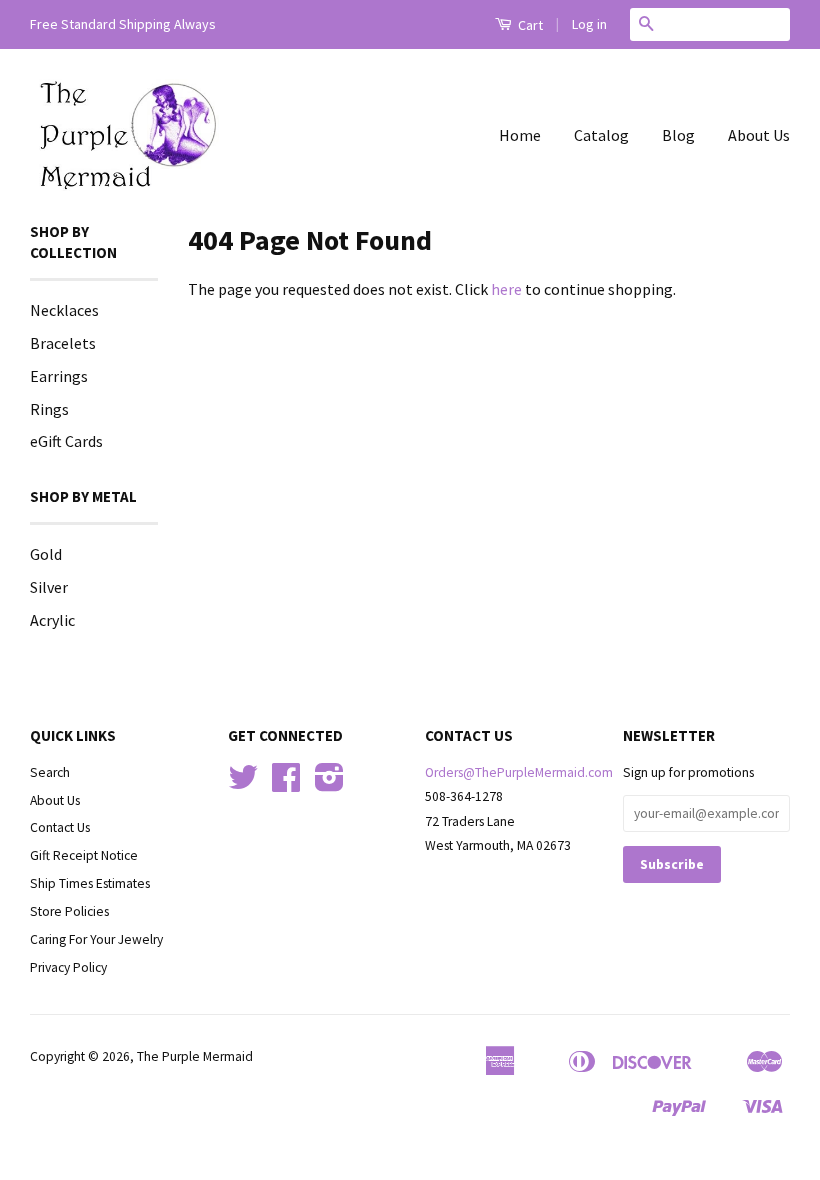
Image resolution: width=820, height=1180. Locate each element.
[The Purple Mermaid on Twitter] (243, 784)
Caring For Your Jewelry (96, 939)
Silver (49, 587)
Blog (678, 135)
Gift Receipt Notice (84, 855)
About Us (759, 135)
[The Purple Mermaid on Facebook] (286, 784)
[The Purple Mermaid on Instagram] (329, 784)
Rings (49, 409)
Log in (589, 24)
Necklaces (64, 310)
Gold (46, 554)
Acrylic (52, 620)
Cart (529, 25)
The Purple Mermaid (195, 1056)
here (506, 289)
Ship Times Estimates (90, 883)
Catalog (601, 135)
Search (50, 772)
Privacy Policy (68, 967)
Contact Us (60, 827)
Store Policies (69, 911)
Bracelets (63, 343)
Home (520, 135)
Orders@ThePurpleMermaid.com (519, 772)
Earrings (59, 376)
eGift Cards (66, 441)
